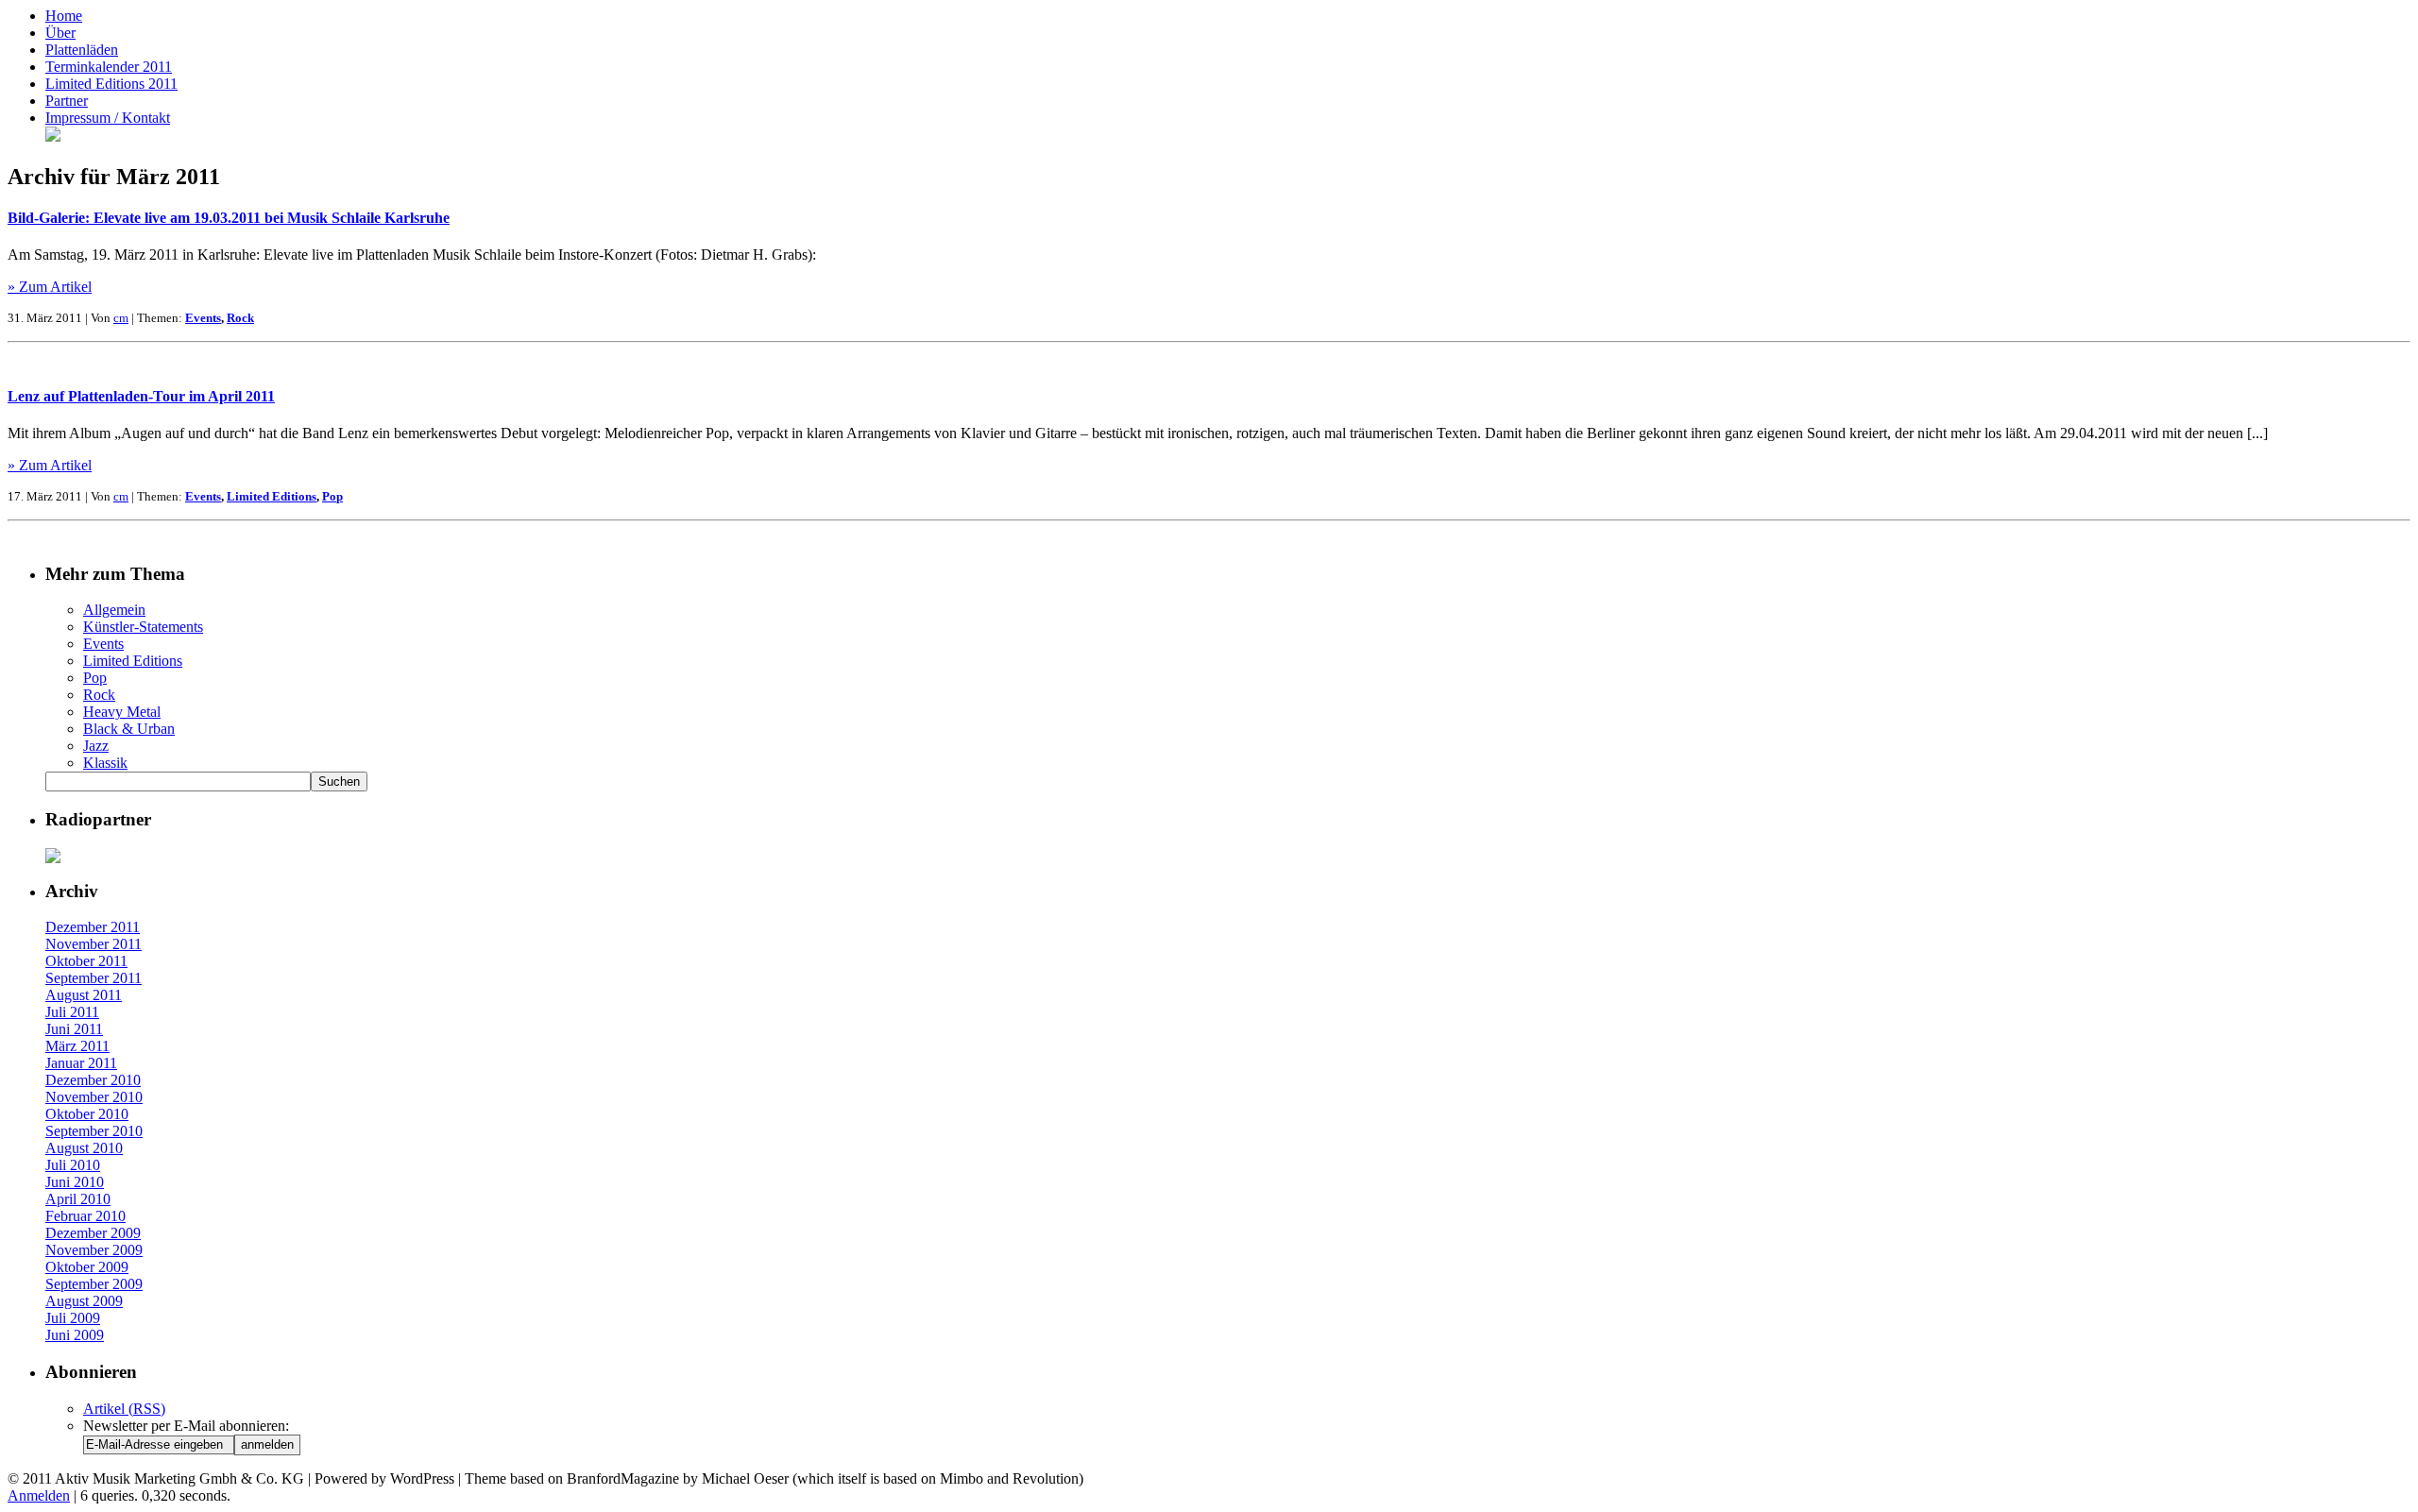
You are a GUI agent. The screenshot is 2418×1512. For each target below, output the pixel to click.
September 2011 (94, 978)
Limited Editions (272, 496)
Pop (332, 496)
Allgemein (114, 610)
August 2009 (84, 1301)
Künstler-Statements (143, 627)
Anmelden (39, 1495)
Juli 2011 (72, 1012)
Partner (67, 101)
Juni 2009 (75, 1335)
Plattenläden (82, 50)
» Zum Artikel (50, 287)
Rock (240, 318)
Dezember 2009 (93, 1233)
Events (203, 318)
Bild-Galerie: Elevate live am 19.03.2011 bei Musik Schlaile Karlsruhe (229, 218)
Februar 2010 (85, 1216)
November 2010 (94, 1097)
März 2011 (77, 1046)
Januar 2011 (81, 1063)
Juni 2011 (74, 1029)
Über (60, 33)
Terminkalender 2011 (109, 67)
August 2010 (84, 1148)
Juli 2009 (73, 1318)
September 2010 (94, 1131)
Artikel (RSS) (124, 1409)
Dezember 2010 (93, 1080)
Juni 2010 (75, 1182)
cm (121, 318)
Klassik (105, 763)
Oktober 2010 (87, 1114)
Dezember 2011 (93, 927)
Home (64, 16)
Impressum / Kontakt (108, 118)
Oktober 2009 (87, 1267)
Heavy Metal (122, 712)
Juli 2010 (73, 1165)
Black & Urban (129, 729)
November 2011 (94, 944)
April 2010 (78, 1199)
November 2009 (94, 1250)
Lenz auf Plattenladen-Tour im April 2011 (141, 396)
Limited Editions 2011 (111, 84)
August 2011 (84, 995)
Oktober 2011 (86, 961)
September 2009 (94, 1284)
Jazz (96, 746)
